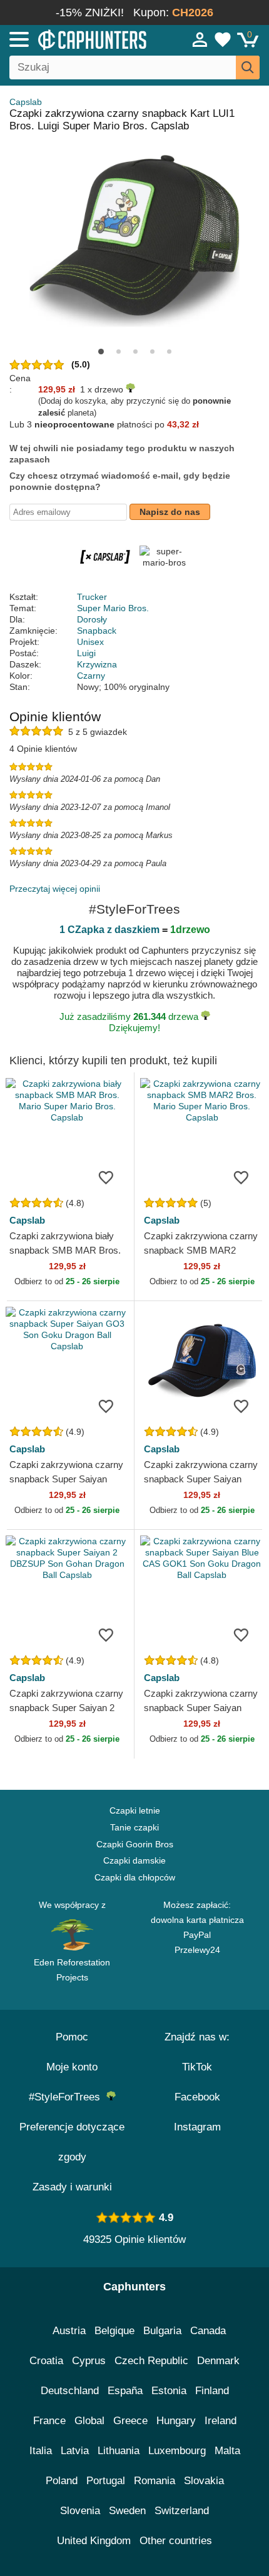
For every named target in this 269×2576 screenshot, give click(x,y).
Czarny (91, 676)
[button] (101, 352)
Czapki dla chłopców (135, 1877)
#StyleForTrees (68, 2097)
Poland (62, 2481)
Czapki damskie (134, 1860)
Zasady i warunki (72, 2187)
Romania (155, 2481)
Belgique (114, 2331)
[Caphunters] (79, 39)
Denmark (218, 2361)
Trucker (92, 597)
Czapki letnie (135, 1810)
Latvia (75, 2451)
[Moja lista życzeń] (223, 39)
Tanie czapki (134, 1827)
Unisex (90, 642)
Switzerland (182, 2511)
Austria (69, 2331)
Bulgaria (162, 2331)
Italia (41, 2451)
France (49, 2421)
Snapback (97, 631)
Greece (130, 2421)
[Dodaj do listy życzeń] (106, 1177)
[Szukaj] (248, 67)
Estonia (169, 2391)
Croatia (46, 2361)
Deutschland (70, 2391)
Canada (208, 2331)
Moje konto (72, 2067)
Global (89, 2421)
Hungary (176, 2421)
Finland (212, 2391)
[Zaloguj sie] (200, 39)
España (125, 2391)
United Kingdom (94, 2541)
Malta (227, 2451)
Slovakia (204, 2481)
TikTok (197, 2067)
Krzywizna (97, 664)
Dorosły (92, 619)
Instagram (197, 2127)
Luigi (86, 653)
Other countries (176, 2541)
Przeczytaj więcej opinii (55, 889)
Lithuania (119, 2451)
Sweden (127, 2511)
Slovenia (80, 2511)
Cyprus (89, 2361)
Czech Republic (151, 2361)
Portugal (106, 2481)
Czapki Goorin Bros (135, 1844)
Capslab (26, 102)
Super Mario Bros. (113, 608)
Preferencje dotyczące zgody (72, 2142)
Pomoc (72, 2037)
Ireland (221, 2421)
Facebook (197, 2097)
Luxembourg (177, 2451)
